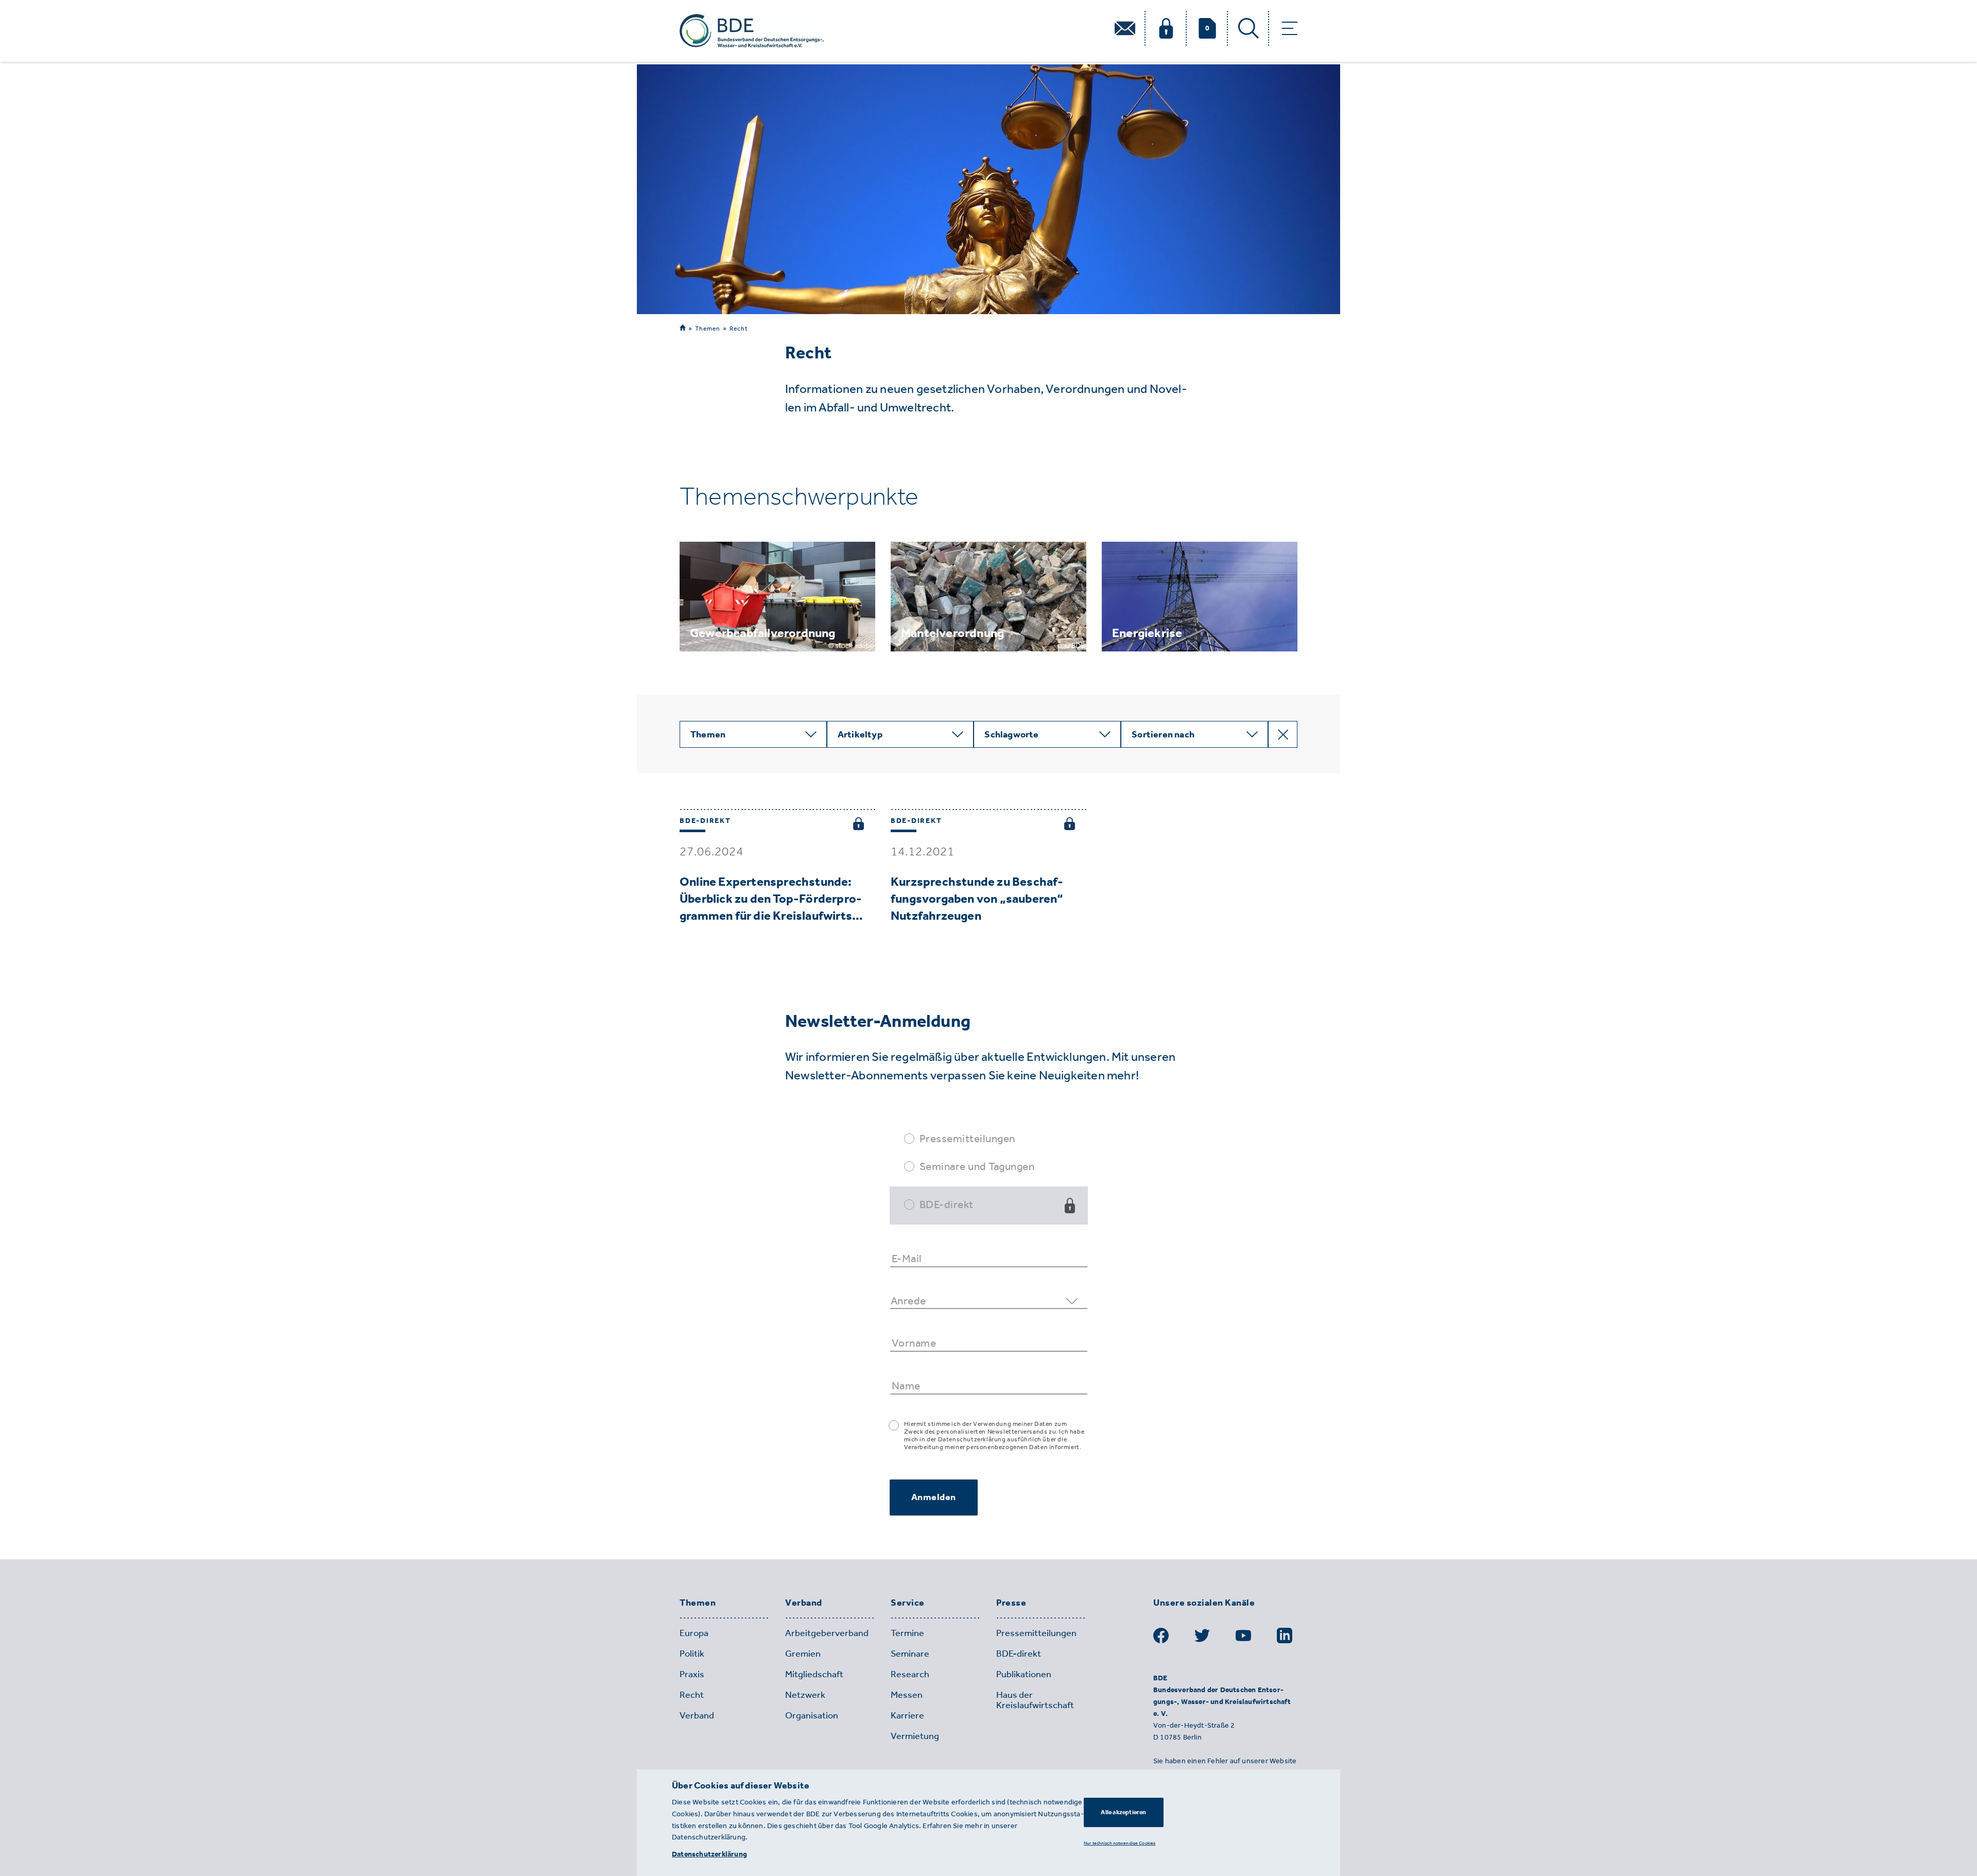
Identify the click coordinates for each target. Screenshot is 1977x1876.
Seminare (910, 1654)
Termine (907, 1633)
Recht (739, 329)
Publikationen (1024, 1674)
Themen (708, 328)
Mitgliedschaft (814, 1674)
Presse (1011, 1603)
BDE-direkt (947, 1204)
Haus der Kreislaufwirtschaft (1035, 1700)
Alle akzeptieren (1123, 1812)
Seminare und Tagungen (977, 1166)
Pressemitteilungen (967, 1138)
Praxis (692, 1674)
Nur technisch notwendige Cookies (1120, 1843)
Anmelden (934, 1497)
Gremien (803, 1654)
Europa (694, 1633)
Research (910, 1674)
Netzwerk (805, 1695)
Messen (907, 1695)
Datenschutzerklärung (709, 1854)
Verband (804, 1603)
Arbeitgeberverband (827, 1633)
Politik (692, 1654)
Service (908, 1603)
